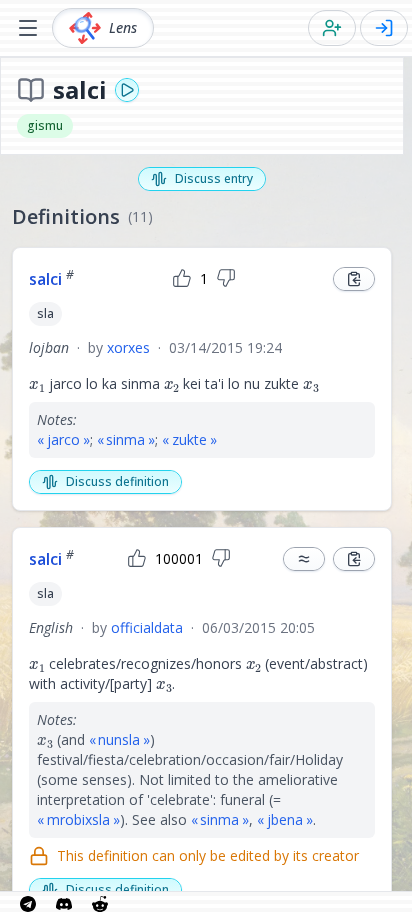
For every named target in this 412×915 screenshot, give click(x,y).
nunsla (119, 739)
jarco (63, 439)
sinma (125, 439)
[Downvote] (226, 279)
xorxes (128, 347)
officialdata (147, 627)
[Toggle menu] (28, 28)
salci (51, 279)
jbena (285, 819)
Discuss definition (117, 481)
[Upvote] (182, 279)
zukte (189, 439)
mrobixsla (78, 819)
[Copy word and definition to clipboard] (354, 279)
